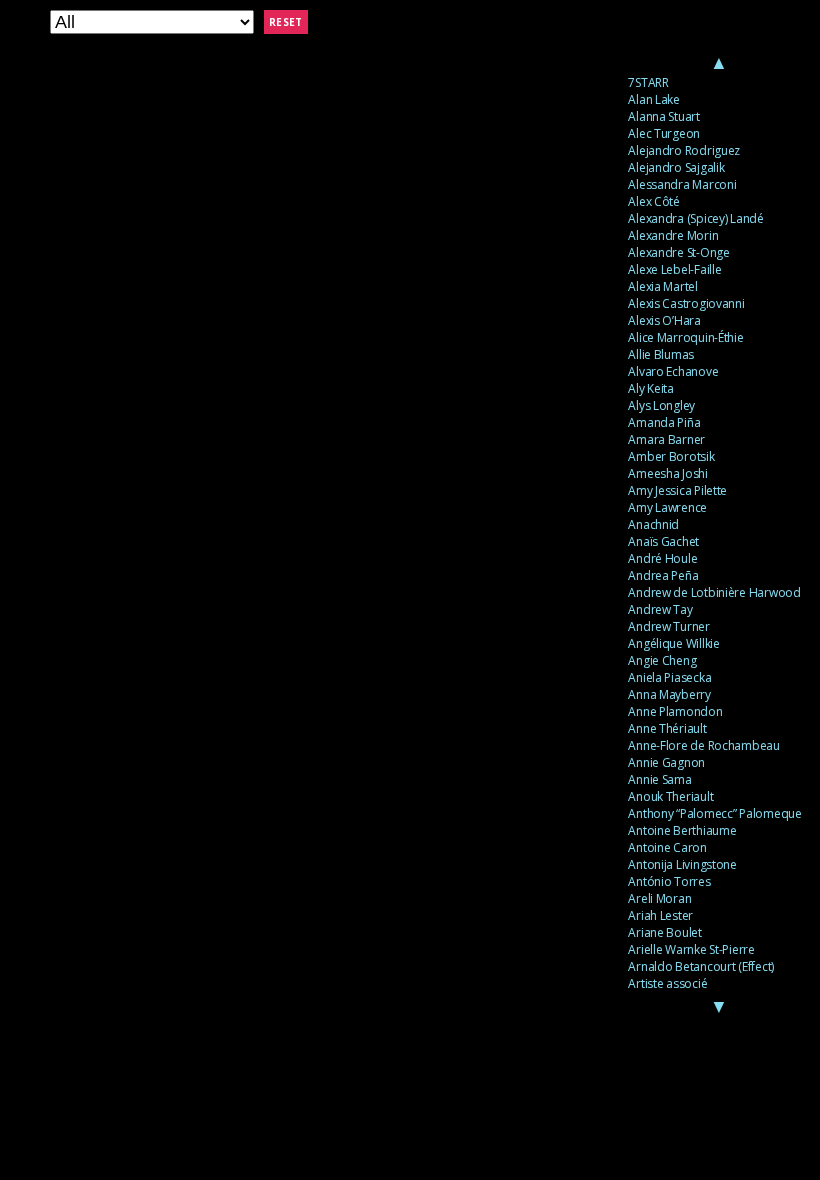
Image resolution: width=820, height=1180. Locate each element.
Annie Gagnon (666, 762)
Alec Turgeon (664, 133)
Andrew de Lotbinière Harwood (714, 592)
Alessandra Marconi (682, 184)
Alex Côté (654, 201)
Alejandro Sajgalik (676, 167)
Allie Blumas (661, 354)
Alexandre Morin (673, 235)
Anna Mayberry (669, 694)
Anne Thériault (667, 728)
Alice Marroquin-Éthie (685, 337)
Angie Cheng (662, 660)
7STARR (648, 82)
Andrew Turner (669, 626)
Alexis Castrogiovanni (686, 303)
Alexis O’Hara (664, 320)
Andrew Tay (660, 609)
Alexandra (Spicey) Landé (696, 218)
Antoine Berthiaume (682, 830)
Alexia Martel (663, 286)
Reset (286, 22)
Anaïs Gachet (663, 541)
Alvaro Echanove (673, 371)
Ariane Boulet (665, 932)
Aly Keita (651, 388)
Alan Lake (654, 99)
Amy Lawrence (667, 507)
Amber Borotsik (671, 456)
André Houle (662, 558)
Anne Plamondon (675, 711)
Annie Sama (659, 779)
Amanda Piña (664, 422)
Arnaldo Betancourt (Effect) (701, 966)
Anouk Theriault (670, 796)
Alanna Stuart (664, 116)
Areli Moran (659, 898)
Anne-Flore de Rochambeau (704, 745)
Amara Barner (666, 439)
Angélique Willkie (673, 643)
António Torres (669, 881)
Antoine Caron (667, 847)
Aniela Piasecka (669, 677)
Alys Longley (661, 405)
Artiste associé (667, 983)
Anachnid (653, 524)
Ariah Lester (660, 915)
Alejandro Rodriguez (684, 150)
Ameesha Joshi (668, 473)
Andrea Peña (663, 575)
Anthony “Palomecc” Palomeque (714, 813)
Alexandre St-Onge (678, 252)
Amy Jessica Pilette (677, 490)
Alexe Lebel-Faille (674, 269)
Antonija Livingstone (682, 864)
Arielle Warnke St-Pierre (691, 949)
